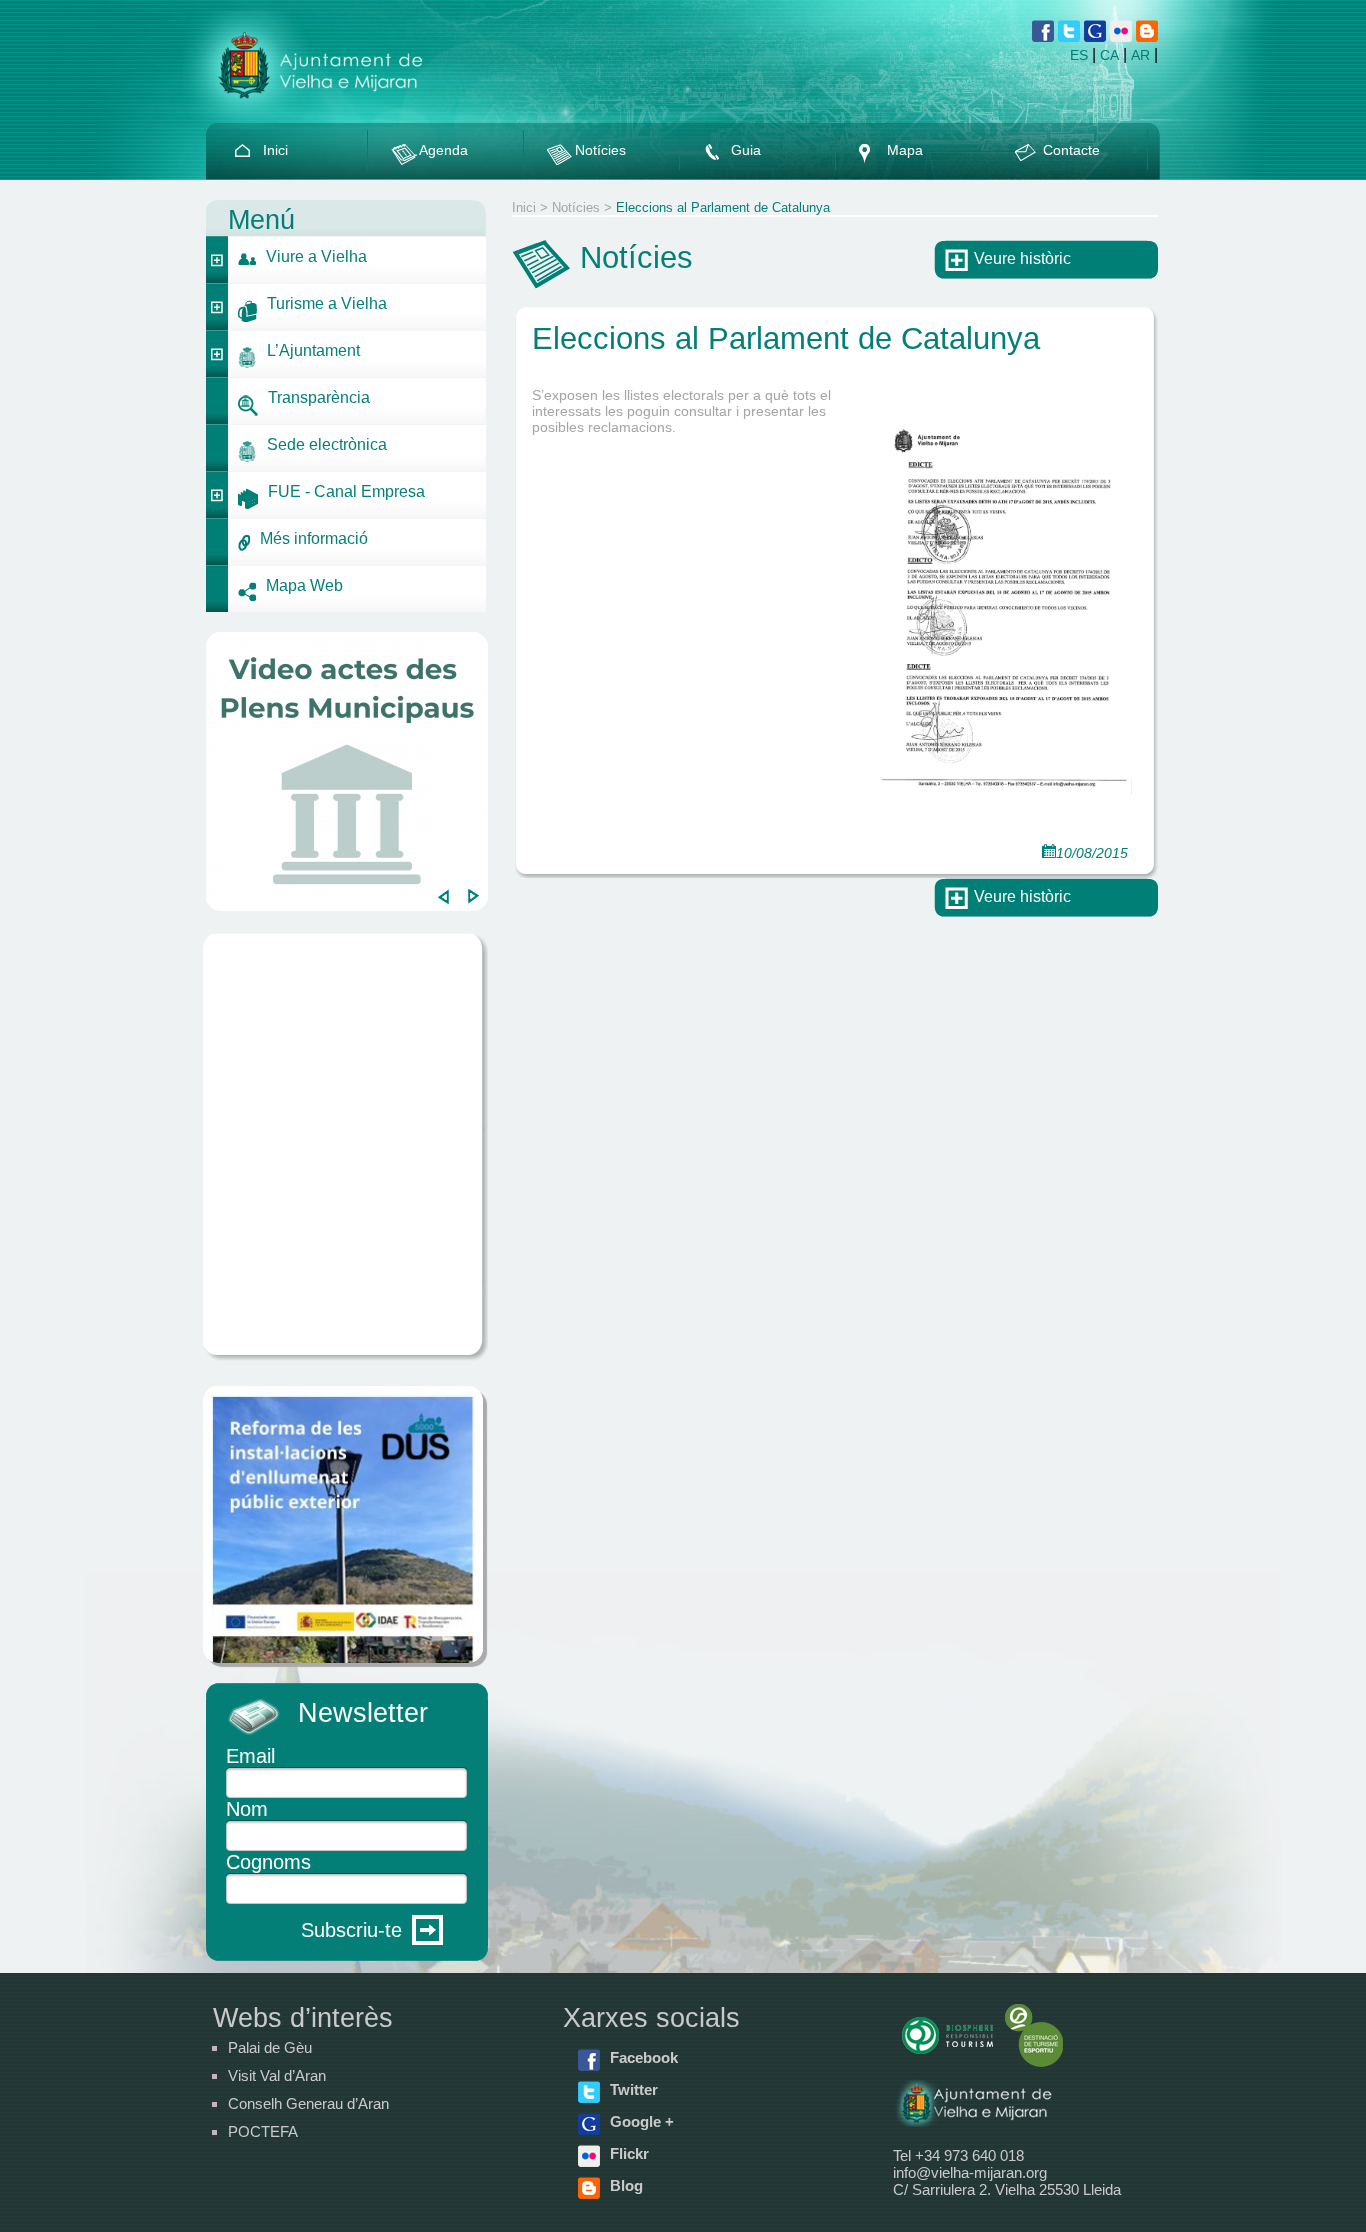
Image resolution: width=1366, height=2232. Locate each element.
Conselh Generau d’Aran (308, 2103)
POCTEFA (263, 2131)
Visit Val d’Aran (277, 2075)
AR (1140, 55)
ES (1079, 55)
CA (1109, 55)
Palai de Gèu (270, 2047)
